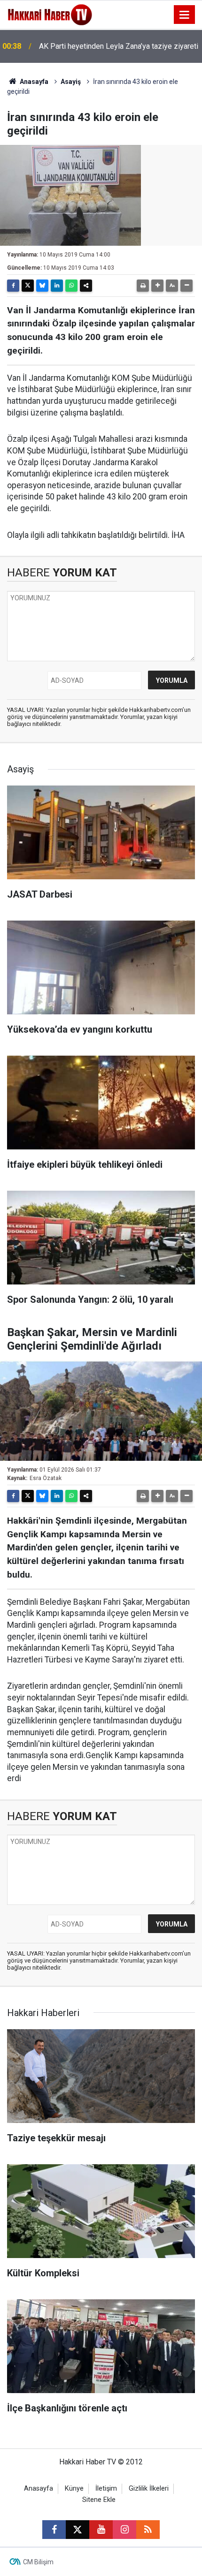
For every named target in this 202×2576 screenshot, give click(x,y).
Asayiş (71, 82)
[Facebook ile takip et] (54, 2530)
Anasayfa (33, 82)
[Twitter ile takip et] (78, 2530)
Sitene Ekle (99, 2500)
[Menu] (185, 15)
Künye (74, 2489)
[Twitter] (28, 286)
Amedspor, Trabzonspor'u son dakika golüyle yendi (112, 46)
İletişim (106, 2489)
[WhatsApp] (71, 286)
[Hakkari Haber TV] (50, 14)
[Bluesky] (42, 286)
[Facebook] (13, 286)
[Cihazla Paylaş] (86, 286)
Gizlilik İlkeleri (149, 2489)
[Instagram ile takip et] (124, 2530)
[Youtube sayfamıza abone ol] (101, 2530)
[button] (157, 286)
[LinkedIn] (57, 286)
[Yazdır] (143, 286)
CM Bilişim (38, 2562)
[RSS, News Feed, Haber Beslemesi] (148, 2530)
